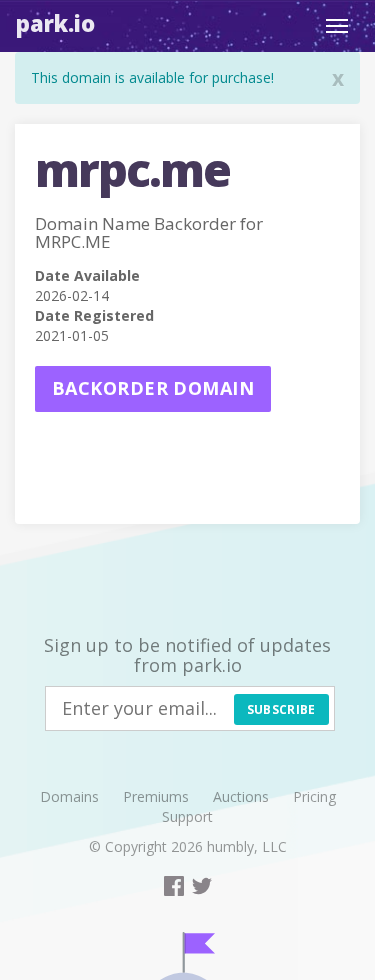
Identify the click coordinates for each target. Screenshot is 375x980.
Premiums (156, 796)
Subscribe (281, 709)
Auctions (241, 796)
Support (187, 816)
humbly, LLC (247, 846)
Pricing (314, 796)
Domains (69, 796)
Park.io (55, 23)
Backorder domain (153, 388)
